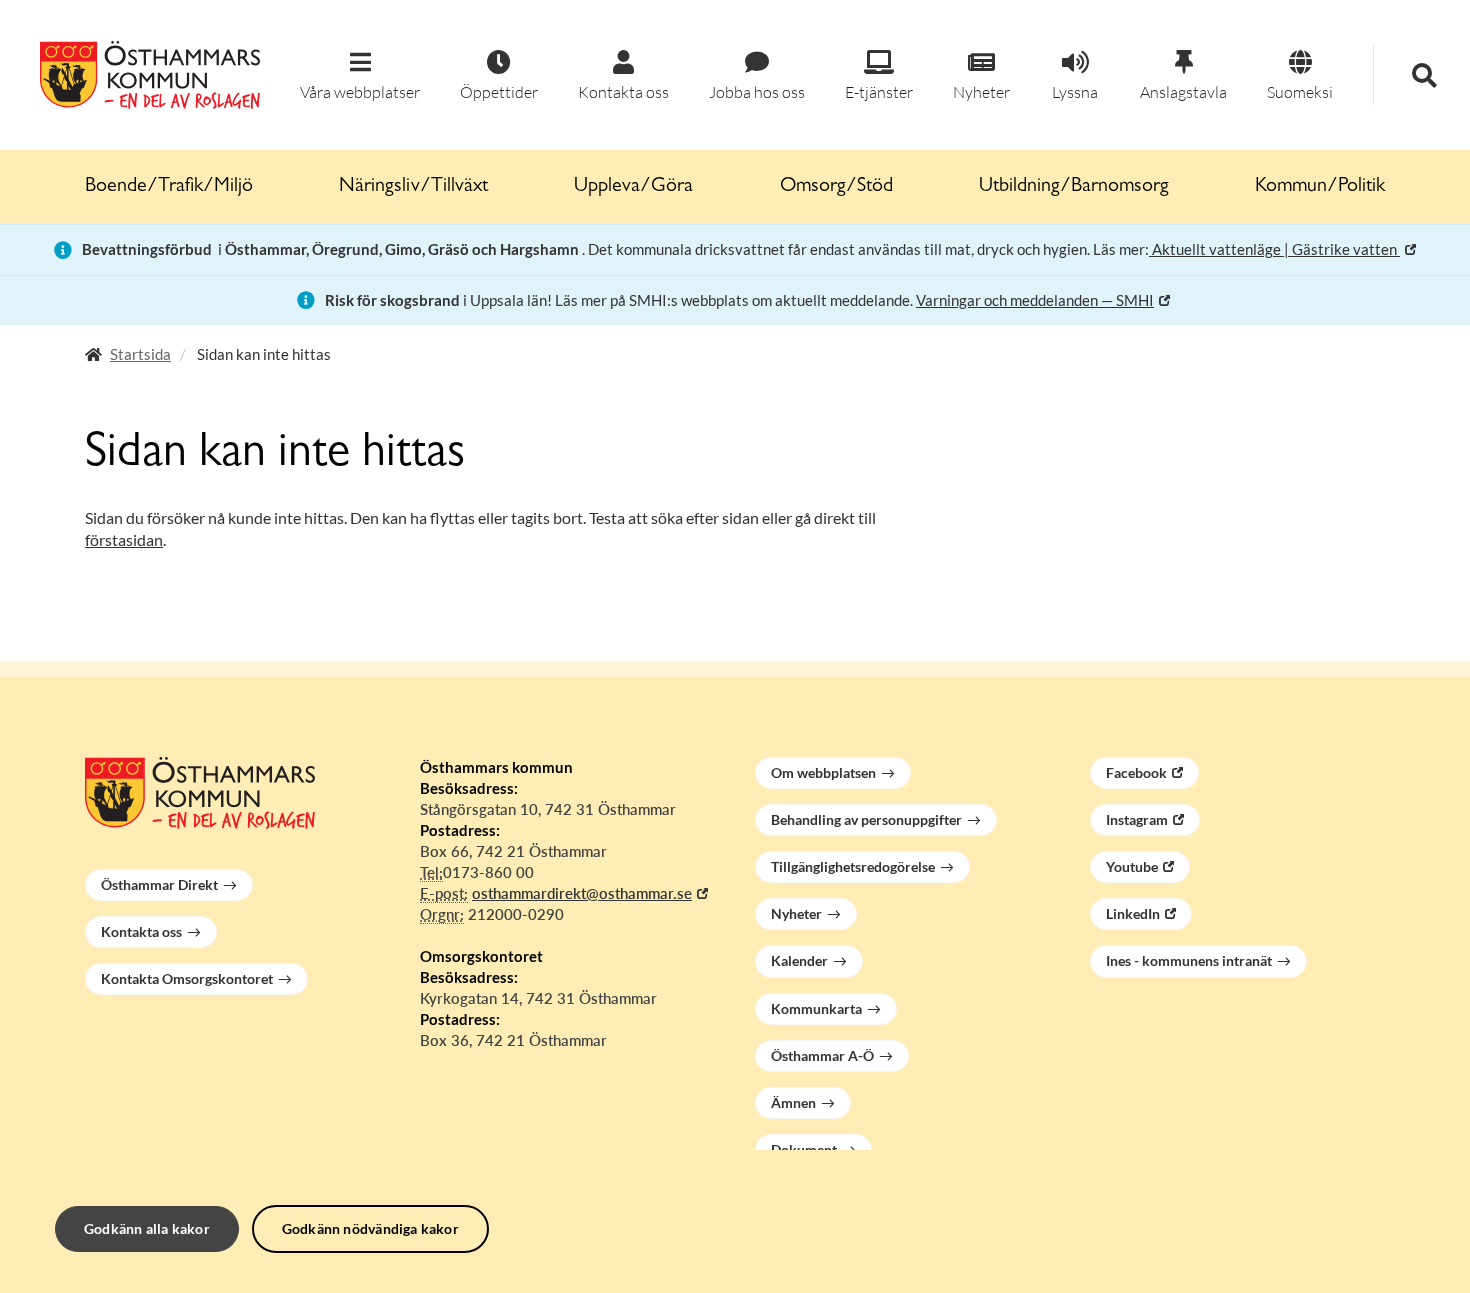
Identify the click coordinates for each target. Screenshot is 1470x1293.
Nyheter (796, 913)
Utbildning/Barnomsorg (1074, 187)
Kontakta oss (141, 931)
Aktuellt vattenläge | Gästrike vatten (1274, 249)
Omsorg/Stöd (836, 187)
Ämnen (793, 1102)
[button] (360, 76)
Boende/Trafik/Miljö (169, 187)
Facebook (1136, 772)
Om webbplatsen (823, 772)
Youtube (1132, 866)
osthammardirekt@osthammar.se (582, 893)
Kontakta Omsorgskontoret (187, 978)
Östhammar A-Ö (822, 1055)
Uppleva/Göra (633, 187)
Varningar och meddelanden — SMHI (1035, 300)
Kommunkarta (816, 1008)
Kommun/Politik (1320, 187)
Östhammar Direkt (159, 884)
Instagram (1137, 819)
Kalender (799, 960)
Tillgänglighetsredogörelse (853, 866)
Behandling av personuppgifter (866, 819)
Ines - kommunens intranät (1189, 960)
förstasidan (124, 539)
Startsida (140, 354)
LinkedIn (1133, 913)
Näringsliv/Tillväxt (413, 187)
